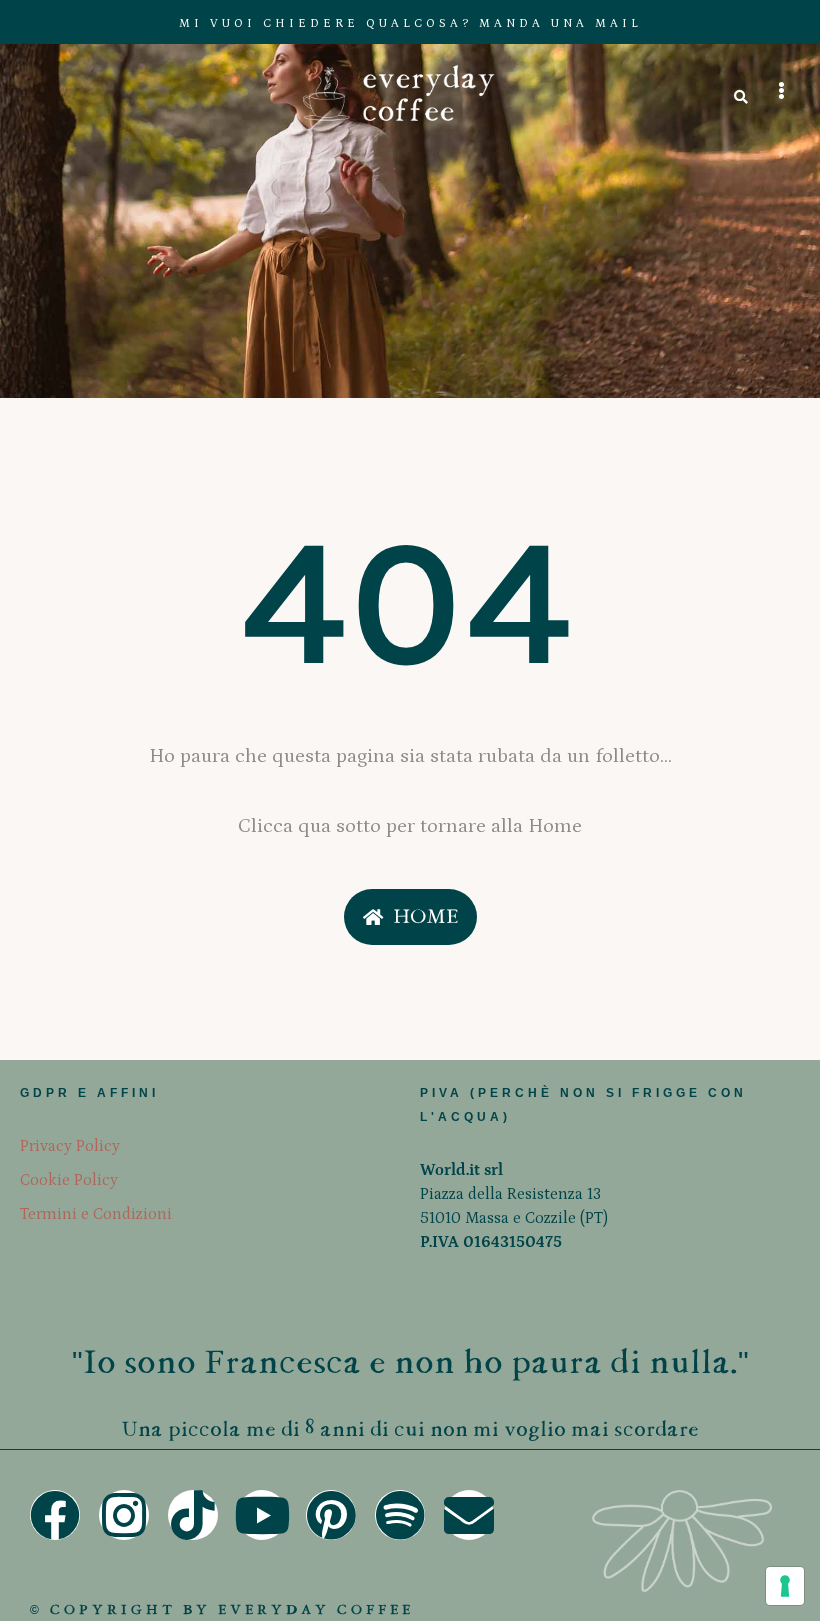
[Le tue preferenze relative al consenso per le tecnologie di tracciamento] (785, 1586)
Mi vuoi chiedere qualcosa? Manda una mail (410, 23)
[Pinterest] (331, 1515)
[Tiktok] (193, 1515)
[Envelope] (469, 1515)
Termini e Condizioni (96, 1214)
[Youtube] (262, 1515)
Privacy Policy (70, 1146)
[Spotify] (400, 1515)
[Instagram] (124, 1515)
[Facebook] (55, 1515)
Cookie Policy (69, 1180)
